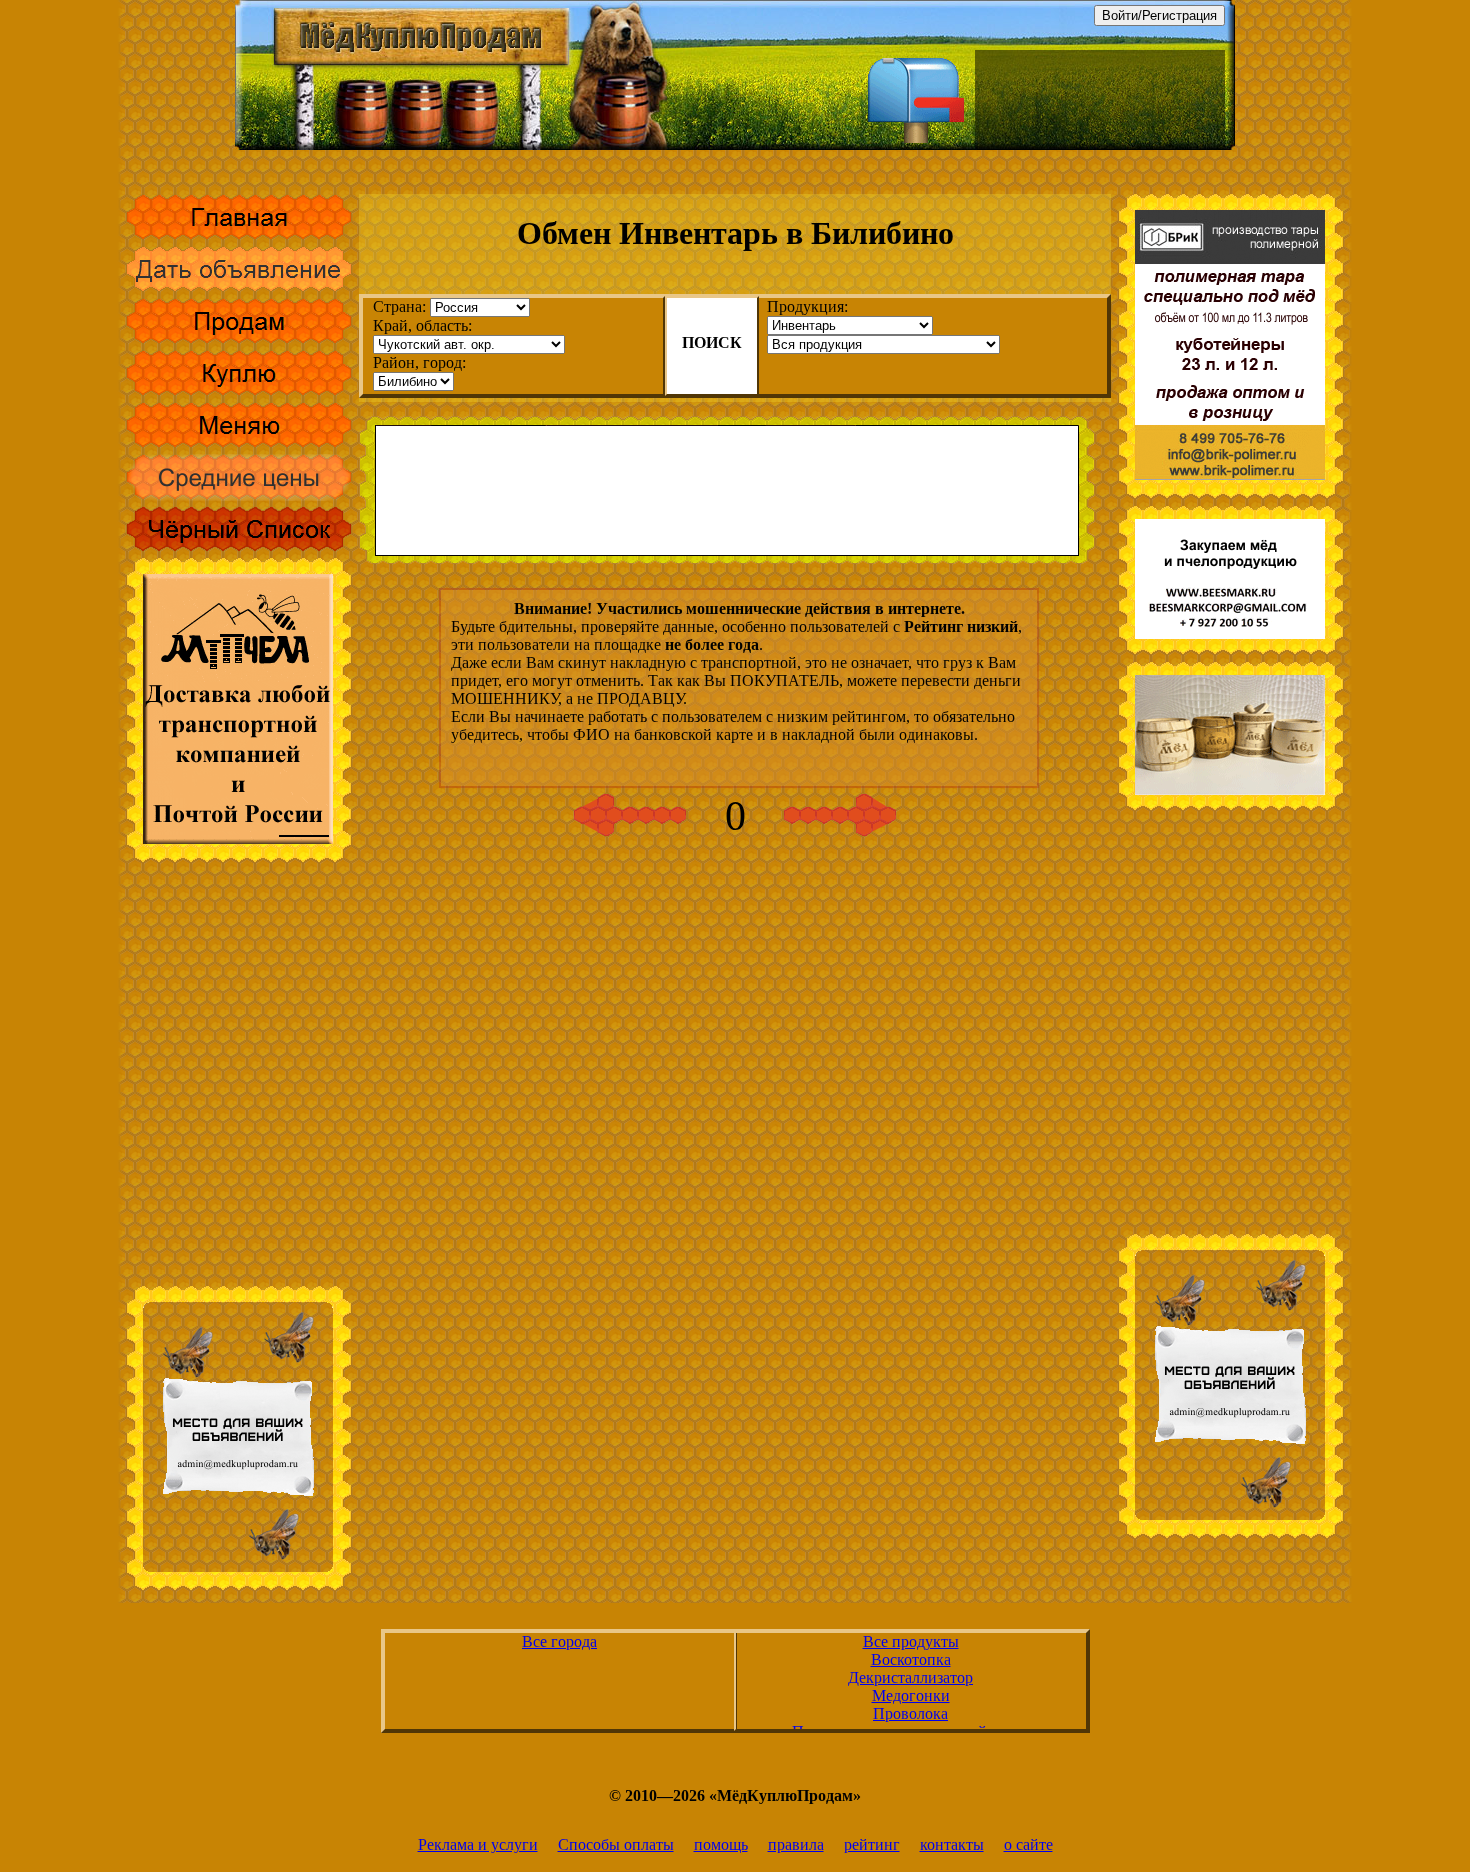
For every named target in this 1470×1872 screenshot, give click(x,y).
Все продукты (911, 1641)
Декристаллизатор (910, 1677)
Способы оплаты (616, 1844)
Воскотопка (911, 1659)
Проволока (910, 1713)
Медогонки (911, 1695)
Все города (559, 1641)
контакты (952, 1844)
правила (796, 1844)
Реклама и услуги (478, 1844)
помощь (721, 1844)
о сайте (1028, 1844)
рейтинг (872, 1844)
